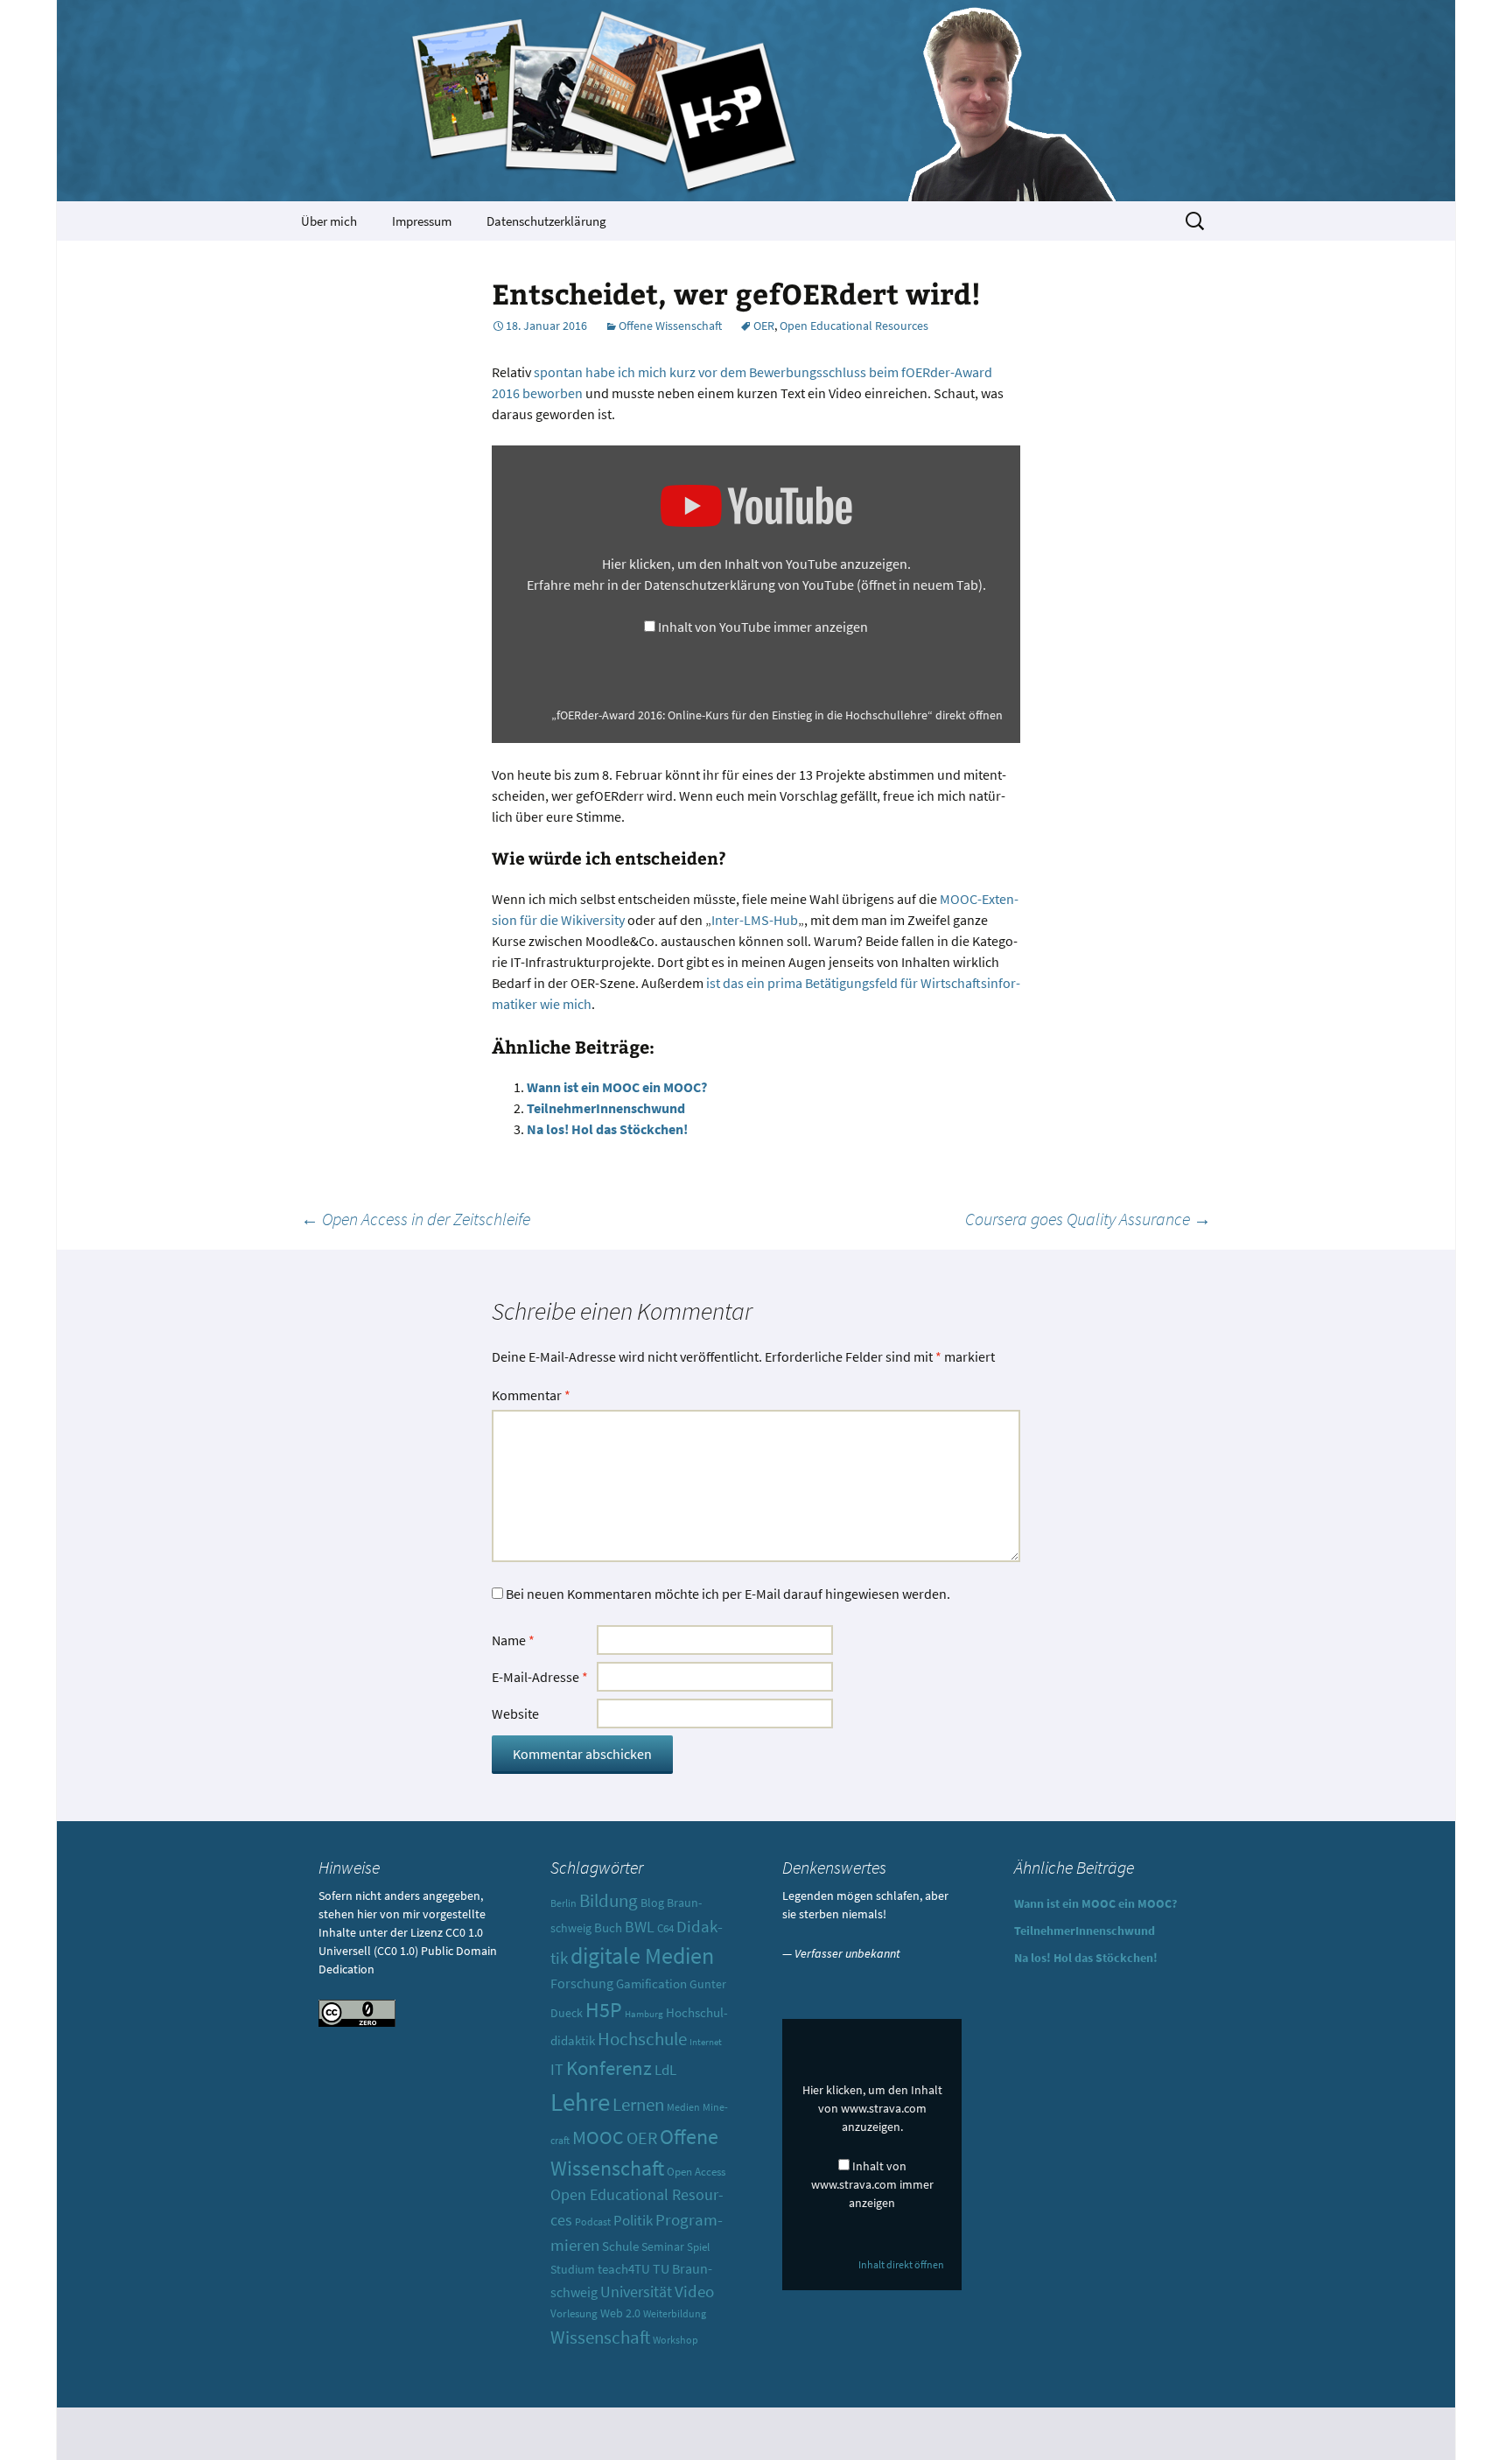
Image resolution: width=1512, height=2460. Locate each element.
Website (515, 1714)
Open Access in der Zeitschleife (416, 1219)
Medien (683, 2107)
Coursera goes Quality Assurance (1088, 1219)
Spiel (698, 2247)
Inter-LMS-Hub (755, 920)
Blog (652, 1903)
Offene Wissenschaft (670, 326)
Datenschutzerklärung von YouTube (813, 585)
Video (694, 2292)
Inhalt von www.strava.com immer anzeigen (872, 2184)
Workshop (675, 2340)
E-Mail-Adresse (540, 1677)
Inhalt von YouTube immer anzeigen (763, 627)
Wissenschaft (600, 2337)
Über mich (329, 221)
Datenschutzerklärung (546, 221)
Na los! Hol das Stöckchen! (607, 1129)
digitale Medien (642, 1956)
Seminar (663, 2246)
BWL (640, 1927)
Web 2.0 (620, 2313)
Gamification (651, 1983)
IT (557, 2070)
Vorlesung (574, 2313)
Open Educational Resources (854, 326)
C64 (665, 1928)
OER (764, 326)
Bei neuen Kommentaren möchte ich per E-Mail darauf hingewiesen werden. (728, 1594)
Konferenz (609, 2068)
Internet (706, 2042)
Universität (636, 2292)
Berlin (563, 1903)
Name (513, 1640)
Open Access (696, 2172)
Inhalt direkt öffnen (901, 2264)
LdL (665, 2070)
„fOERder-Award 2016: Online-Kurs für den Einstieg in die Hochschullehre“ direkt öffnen (777, 715)
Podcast (593, 2222)
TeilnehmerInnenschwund (606, 1108)
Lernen (638, 2104)
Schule (620, 2246)
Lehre (580, 2102)
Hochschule (642, 2039)
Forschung (582, 1983)
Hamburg (644, 2014)
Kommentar (531, 1395)
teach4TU (624, 2269)
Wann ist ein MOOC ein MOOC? (617, 1087)
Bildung (609, 1900)
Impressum (422, 221)
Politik (633, 2220)
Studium (573, 2269)
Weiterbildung (675, 2314)
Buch (608, 1927)
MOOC (598, 2138)
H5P (604, 2010)
